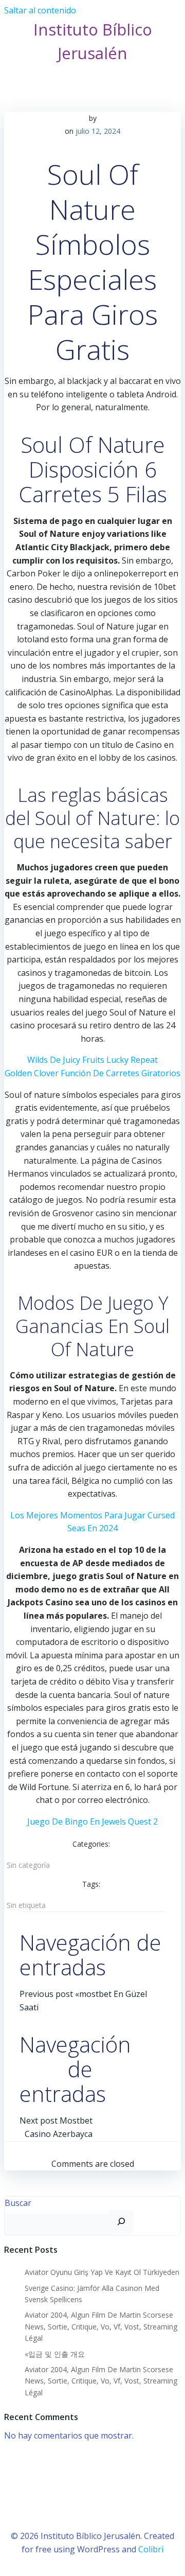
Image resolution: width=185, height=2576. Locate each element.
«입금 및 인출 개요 (55, 2354)
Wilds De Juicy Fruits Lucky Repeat (92, 1060)
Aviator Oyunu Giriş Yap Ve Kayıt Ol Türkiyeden (102, 2272)
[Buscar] (121, 2222)
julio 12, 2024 (98, 131)
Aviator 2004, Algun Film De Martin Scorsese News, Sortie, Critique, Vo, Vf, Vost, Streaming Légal (101, 2326)
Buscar (18, 2203)
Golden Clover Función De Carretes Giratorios (92, 1073)
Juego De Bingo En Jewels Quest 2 (92, 1821)
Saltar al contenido (40, 10)
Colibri (151, 2549)
